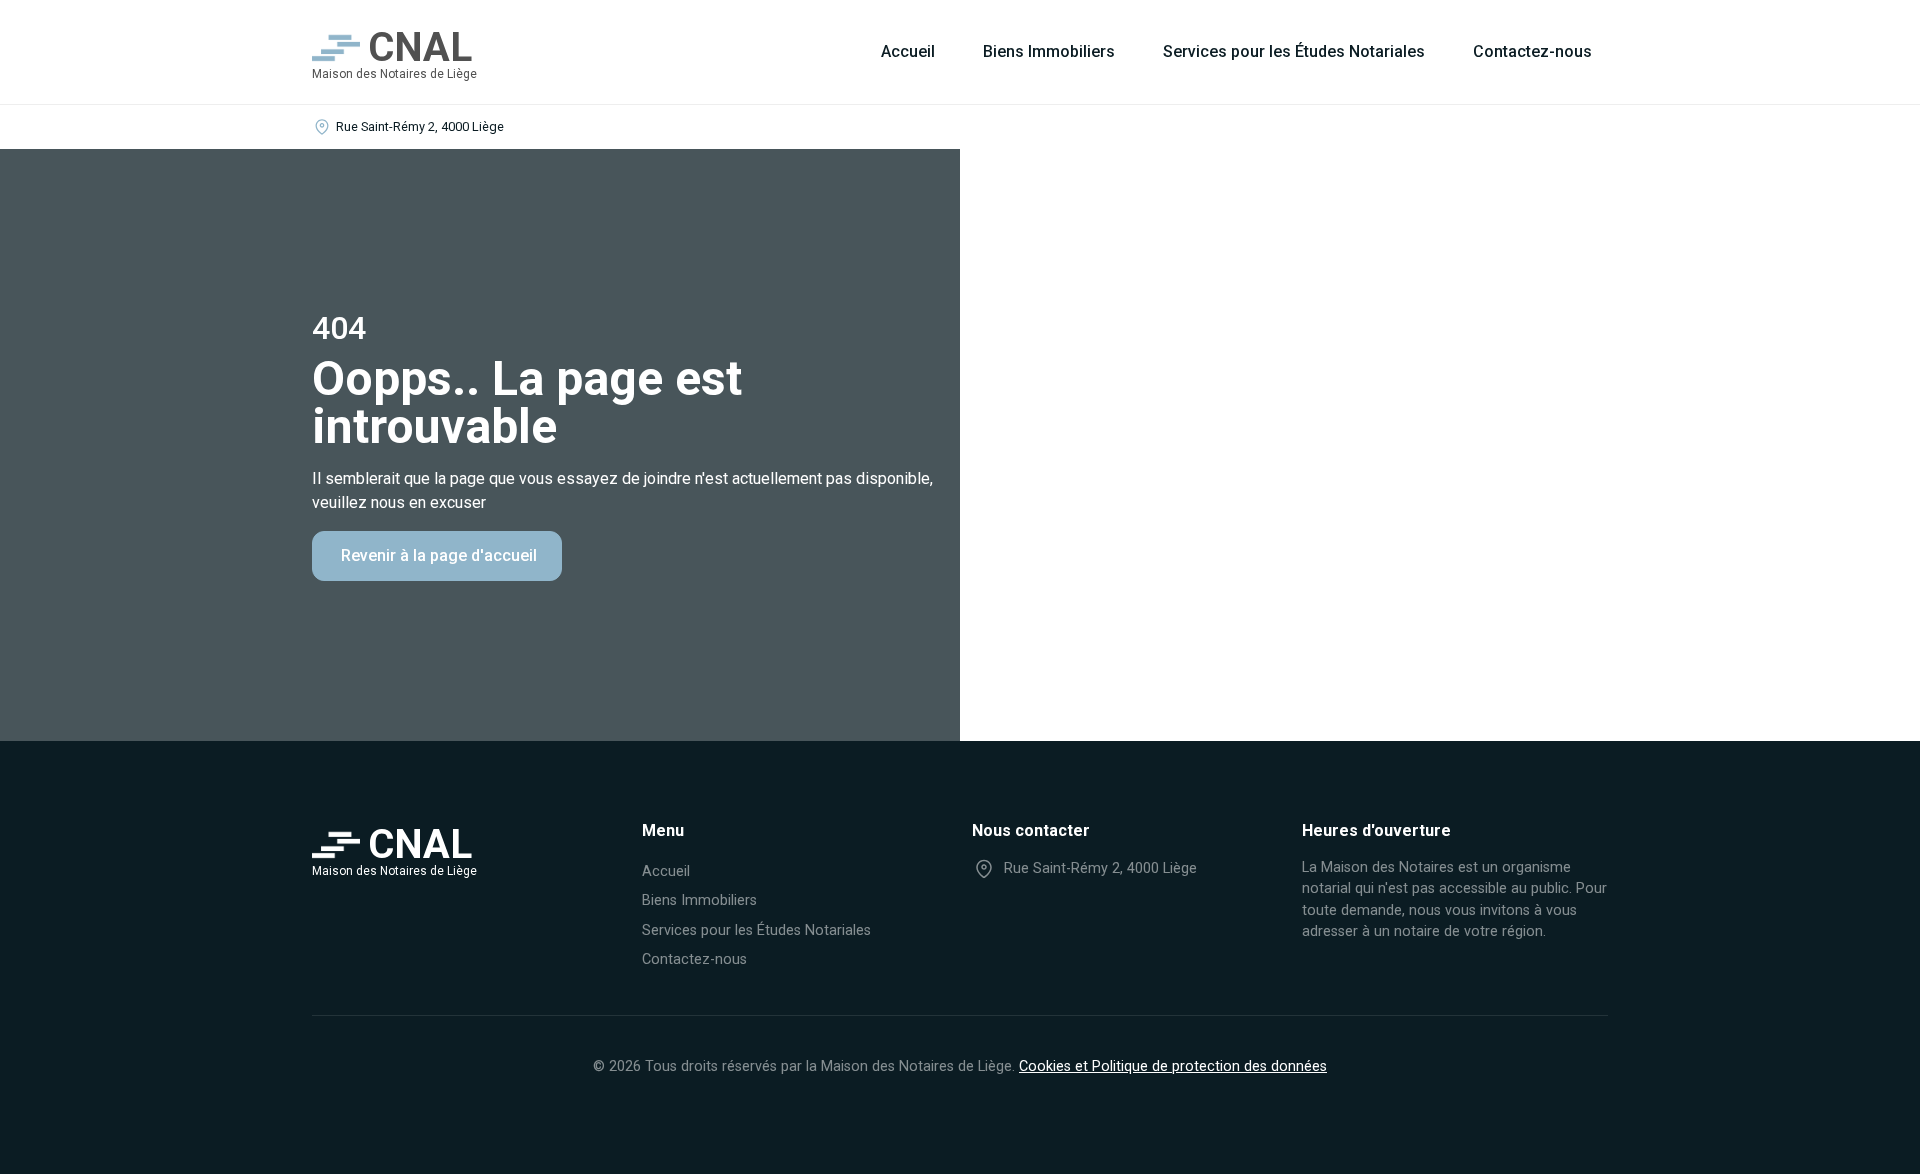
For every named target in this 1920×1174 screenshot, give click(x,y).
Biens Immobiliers (1049, 51)
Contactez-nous (1532, 51)
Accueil (908, 51)
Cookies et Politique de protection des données (1173, 1066)
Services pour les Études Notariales (1294, 51)
